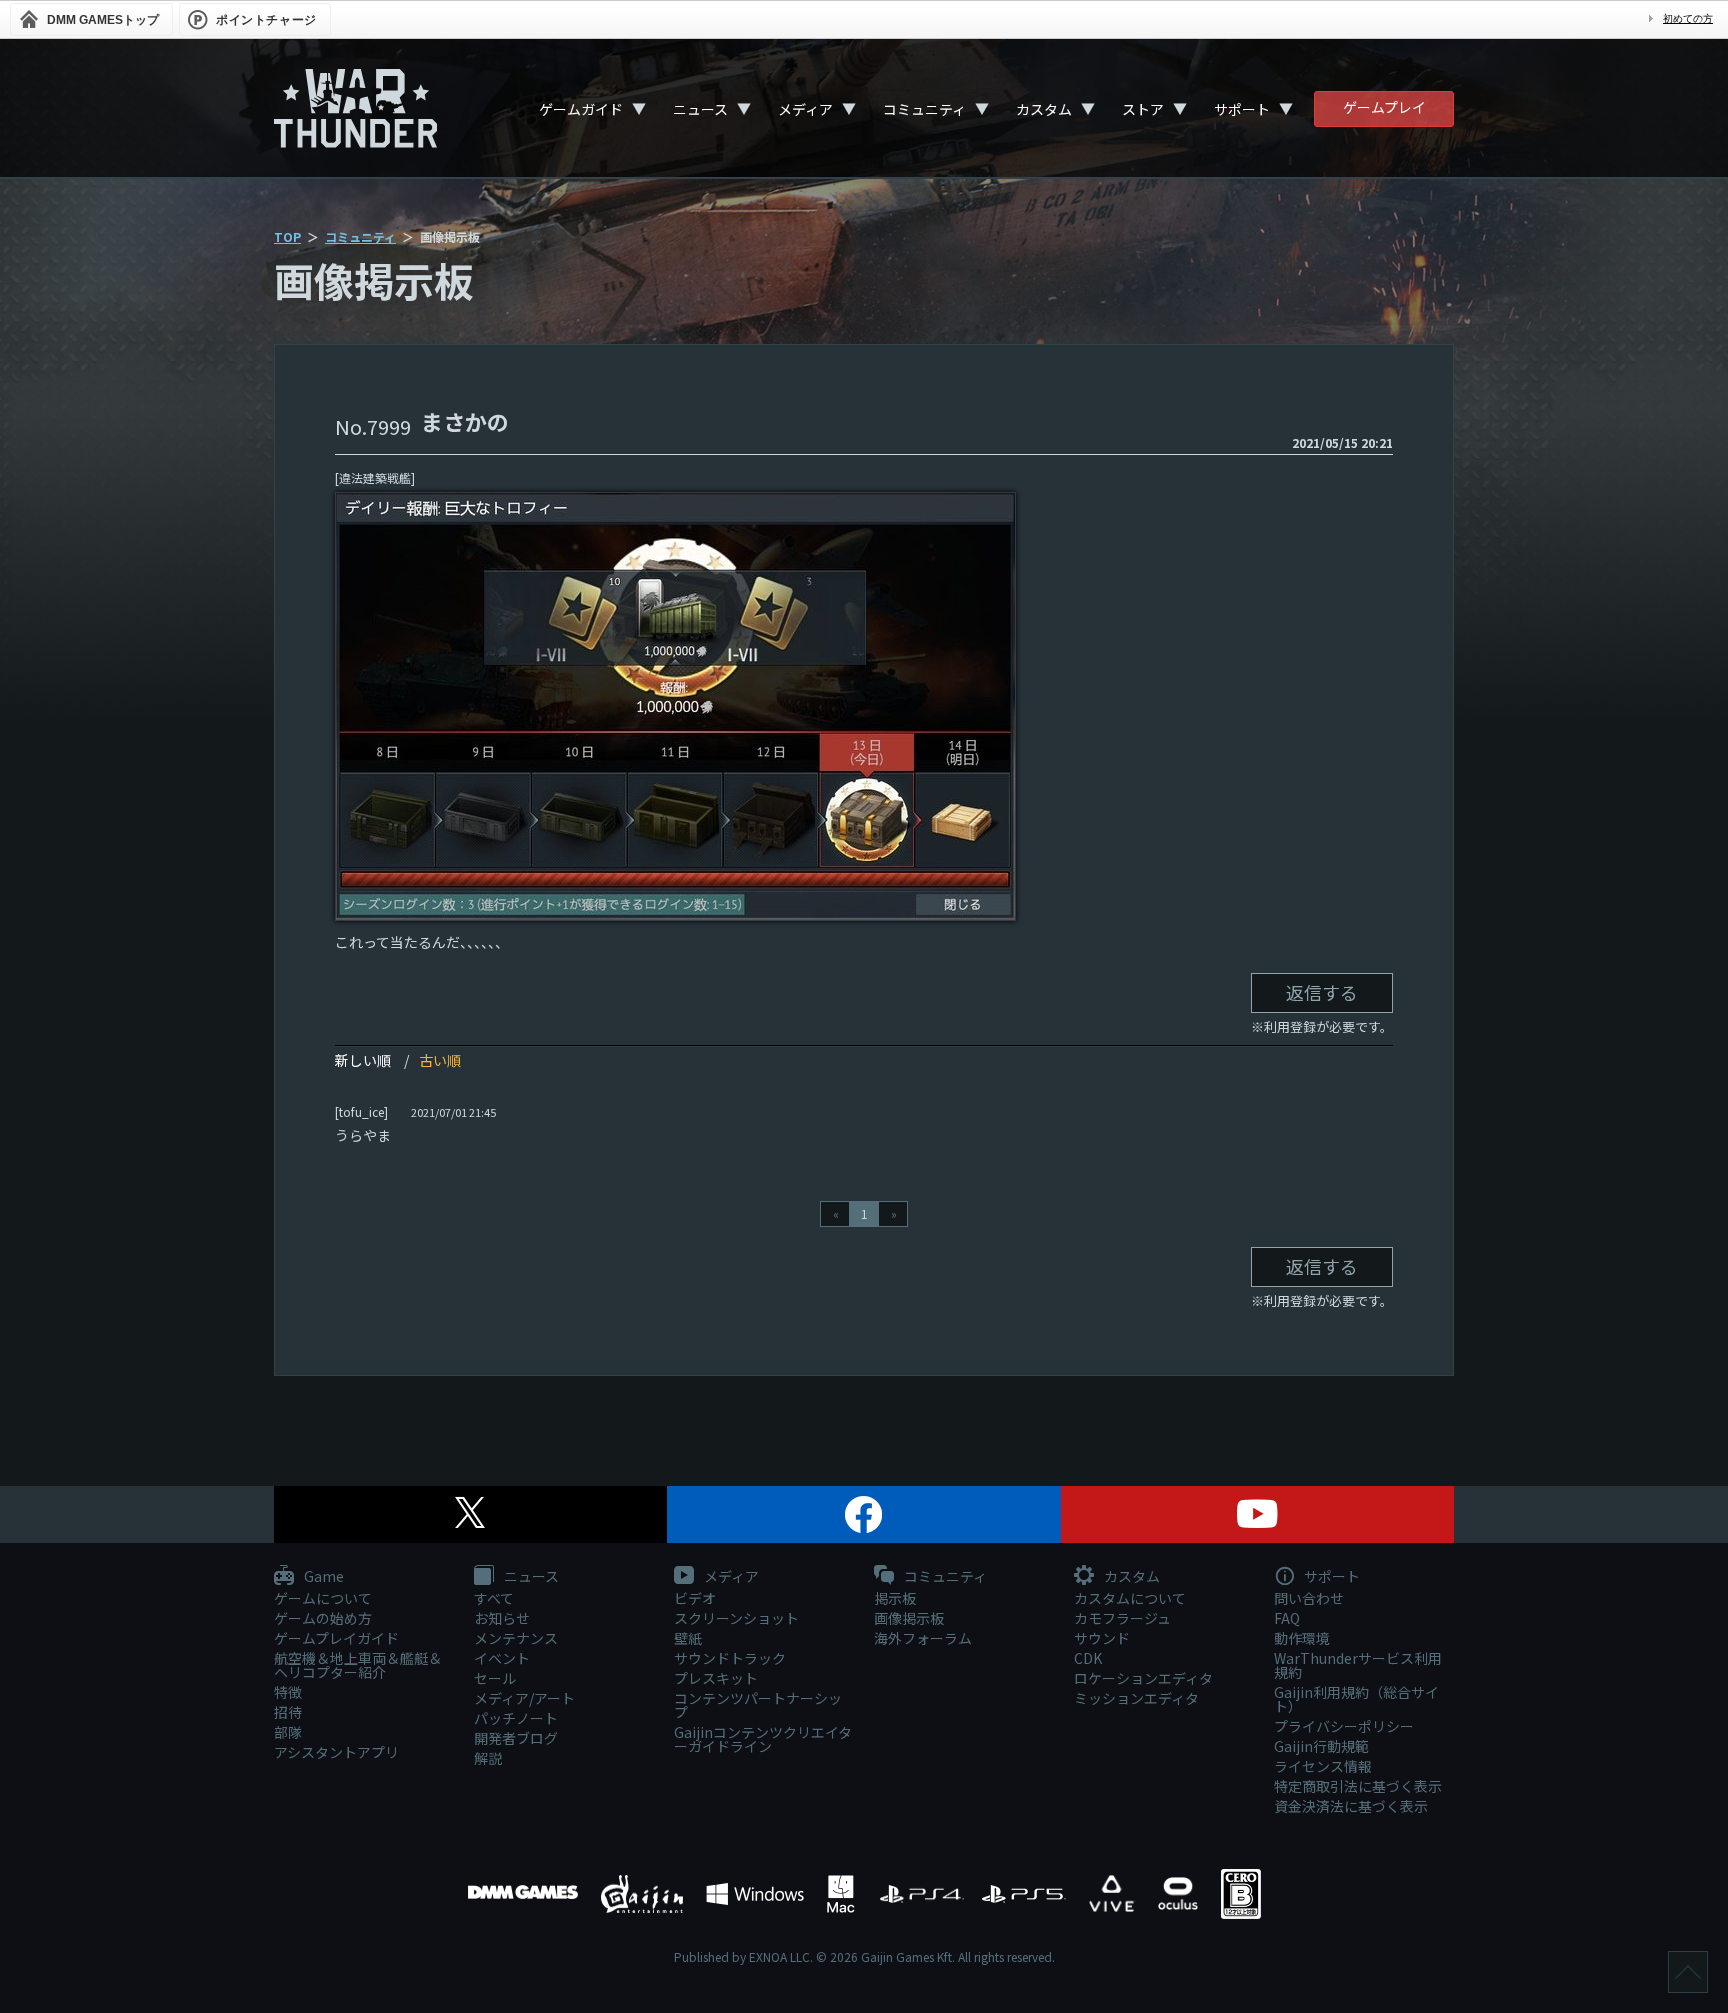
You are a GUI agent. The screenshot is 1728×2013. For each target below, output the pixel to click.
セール (495, 1678)
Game (322, 1577)
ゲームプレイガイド (336, 1638)
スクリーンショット (736, 1618)
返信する (1322, 992)
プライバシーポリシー (1344, 1726)
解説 (488, 1758)
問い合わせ (1309, 1598)
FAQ (1287, 1618)
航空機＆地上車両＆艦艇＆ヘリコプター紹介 (358, 1665)
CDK (1088, 1658)
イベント (502, 1658)
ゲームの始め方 (323, 1618)
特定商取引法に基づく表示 (1358, 1786)
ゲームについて (323, 1598)
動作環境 (1302, 1638)
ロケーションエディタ (1143, 1678)
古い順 (440, 1060)
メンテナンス (516, 1638)
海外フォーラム (923, 1638)
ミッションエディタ (1136, 1698)
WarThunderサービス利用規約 (1358, 1665)
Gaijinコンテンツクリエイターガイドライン (763, 1739)
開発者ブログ (516, 1738)
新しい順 (363, 1060)
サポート (1242, 109)
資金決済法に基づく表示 (1351, 1806)
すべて (494, 1598)
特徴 (288, 1692)
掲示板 (895, 1598)
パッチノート (516, 1718)
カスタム (1044, 109)
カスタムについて (1130, 1598)
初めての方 (1688, 18)
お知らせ (502, 1618)
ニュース (700, 109)
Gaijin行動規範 (1321, 1746)
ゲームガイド (581, 109)
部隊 (288, 1732)
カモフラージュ (1122, 1618)
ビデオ (695, 1598)
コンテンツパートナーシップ (758, 1705)
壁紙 (688, 1638)
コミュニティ (924, 109)
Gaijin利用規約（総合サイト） (1356, 1699)
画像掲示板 (909, 1618)
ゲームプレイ (1384, 107)
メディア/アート (524, 1698)
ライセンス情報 (1323, 1766)
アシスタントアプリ (336, 1752)
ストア (1143, 109)
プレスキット (716, 1678)
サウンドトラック (730, 1658)
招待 (288, 1712)
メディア (805, 109)
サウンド (1102, 1638)
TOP (287, 236)
